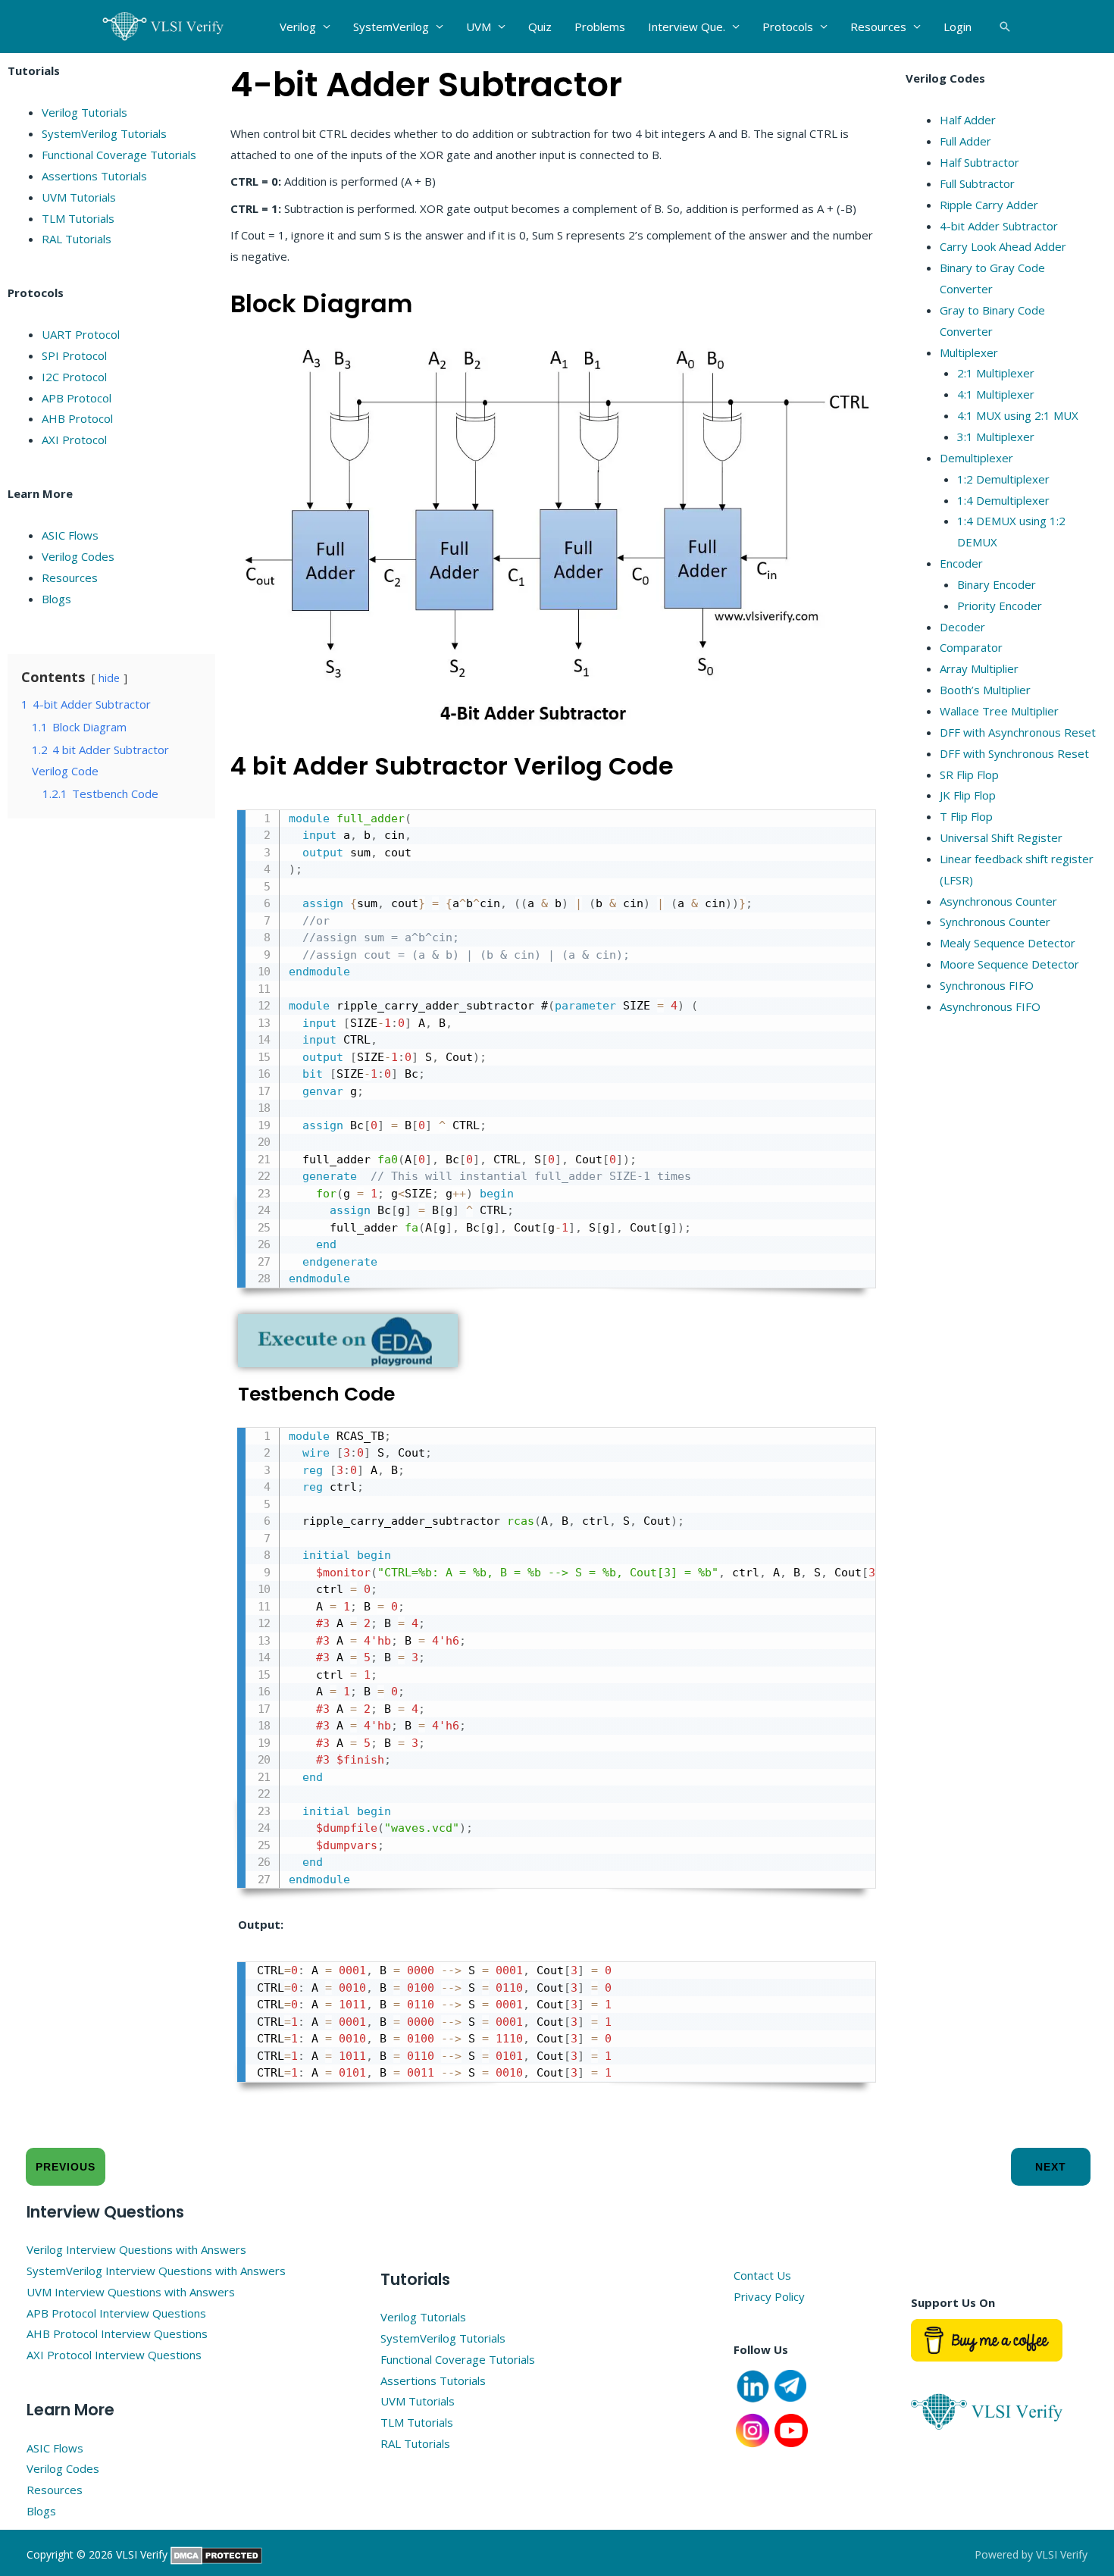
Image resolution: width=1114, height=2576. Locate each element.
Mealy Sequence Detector (1008, 943)
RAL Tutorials (77, 239)
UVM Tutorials (79, 197)
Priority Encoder (1000, 606)
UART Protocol (81, 334)
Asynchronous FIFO (990, 1006)
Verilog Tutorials (84, 112)
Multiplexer (969, 352)
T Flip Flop (966, 816)
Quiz (540, 27)
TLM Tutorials (78, 218)
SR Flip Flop (969, 775)
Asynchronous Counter (998, 901)
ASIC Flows (70, 535)
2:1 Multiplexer (996, 373)
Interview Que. (687, 27)
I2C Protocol (74, 377)
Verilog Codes (78, 556)
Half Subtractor (979, 162)
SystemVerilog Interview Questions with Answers (156, 2271)
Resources (878, 27)
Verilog (298, 27)
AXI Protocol (74, 440)
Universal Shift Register (1001, 837)
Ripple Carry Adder (989, 205)
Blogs (56, 599)
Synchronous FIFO (987, 985)
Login (958, 27)
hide (109, 678)
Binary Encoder (997, 584)
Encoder (961, 563)
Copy (855, 824)
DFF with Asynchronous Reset (1018, 732)
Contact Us (762, 2275)
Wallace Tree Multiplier (999, 711)
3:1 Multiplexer (996, 437)
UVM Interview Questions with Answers (131, 2292)
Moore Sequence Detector (1009, 964)
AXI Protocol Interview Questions (114, 2355)
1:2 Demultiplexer (1003, 479)
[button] (1005, 27)
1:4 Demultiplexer (1003, 500)
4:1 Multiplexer (996, 394)
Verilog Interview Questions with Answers (136, 2249)
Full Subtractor (977, 183)
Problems (600, 27)
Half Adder (968, 120)
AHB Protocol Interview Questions (117, 2333)
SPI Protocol (74, 355)
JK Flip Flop (968, 795)
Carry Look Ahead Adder (1003, 246)
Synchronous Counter (995, 922)
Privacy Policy (769, 2296)
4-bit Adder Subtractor (999, 226)
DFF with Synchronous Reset (1014, 753)
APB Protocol (77, 398)
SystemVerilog (391, 27)
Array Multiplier (979, 668)
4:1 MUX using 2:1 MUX (1018, 415)
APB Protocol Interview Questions (116, 2313)
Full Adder (965, 141)
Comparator (971, 647)
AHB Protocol (77, 418)
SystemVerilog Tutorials (104, 133)
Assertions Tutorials (94, 176)
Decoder (962, 627)
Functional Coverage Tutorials (119, 155)
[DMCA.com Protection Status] (216, 2554)
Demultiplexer (976, 458)
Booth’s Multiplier (985, 690)
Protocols (788, 27)
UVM (479, 27)
